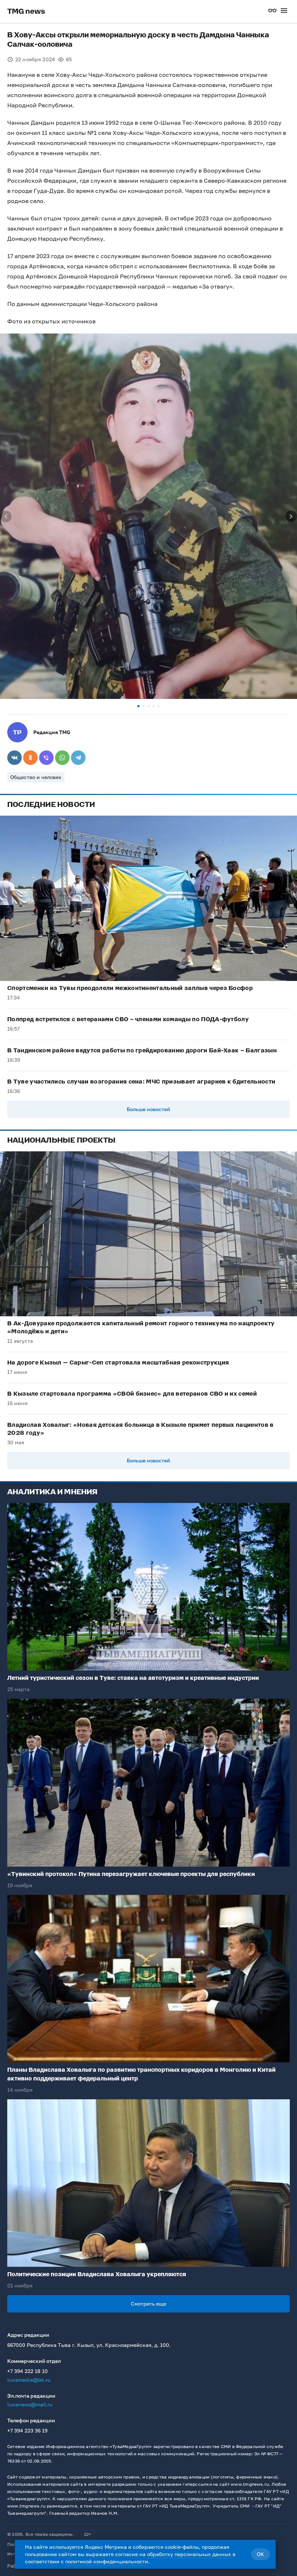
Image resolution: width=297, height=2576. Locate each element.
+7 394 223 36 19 (27, 2430)
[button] (138, 706)
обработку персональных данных (189, 2554)
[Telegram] (78, 758)
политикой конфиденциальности (107, 2561)
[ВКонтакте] (14, 758)
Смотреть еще (148, 2304)
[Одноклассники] (30, 758)
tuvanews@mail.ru (30, 2404)
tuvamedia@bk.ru (29, 2380)
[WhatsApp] (62, 758)
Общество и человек (36, 777)
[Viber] (46, 758)
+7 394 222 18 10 (28, 2371)
